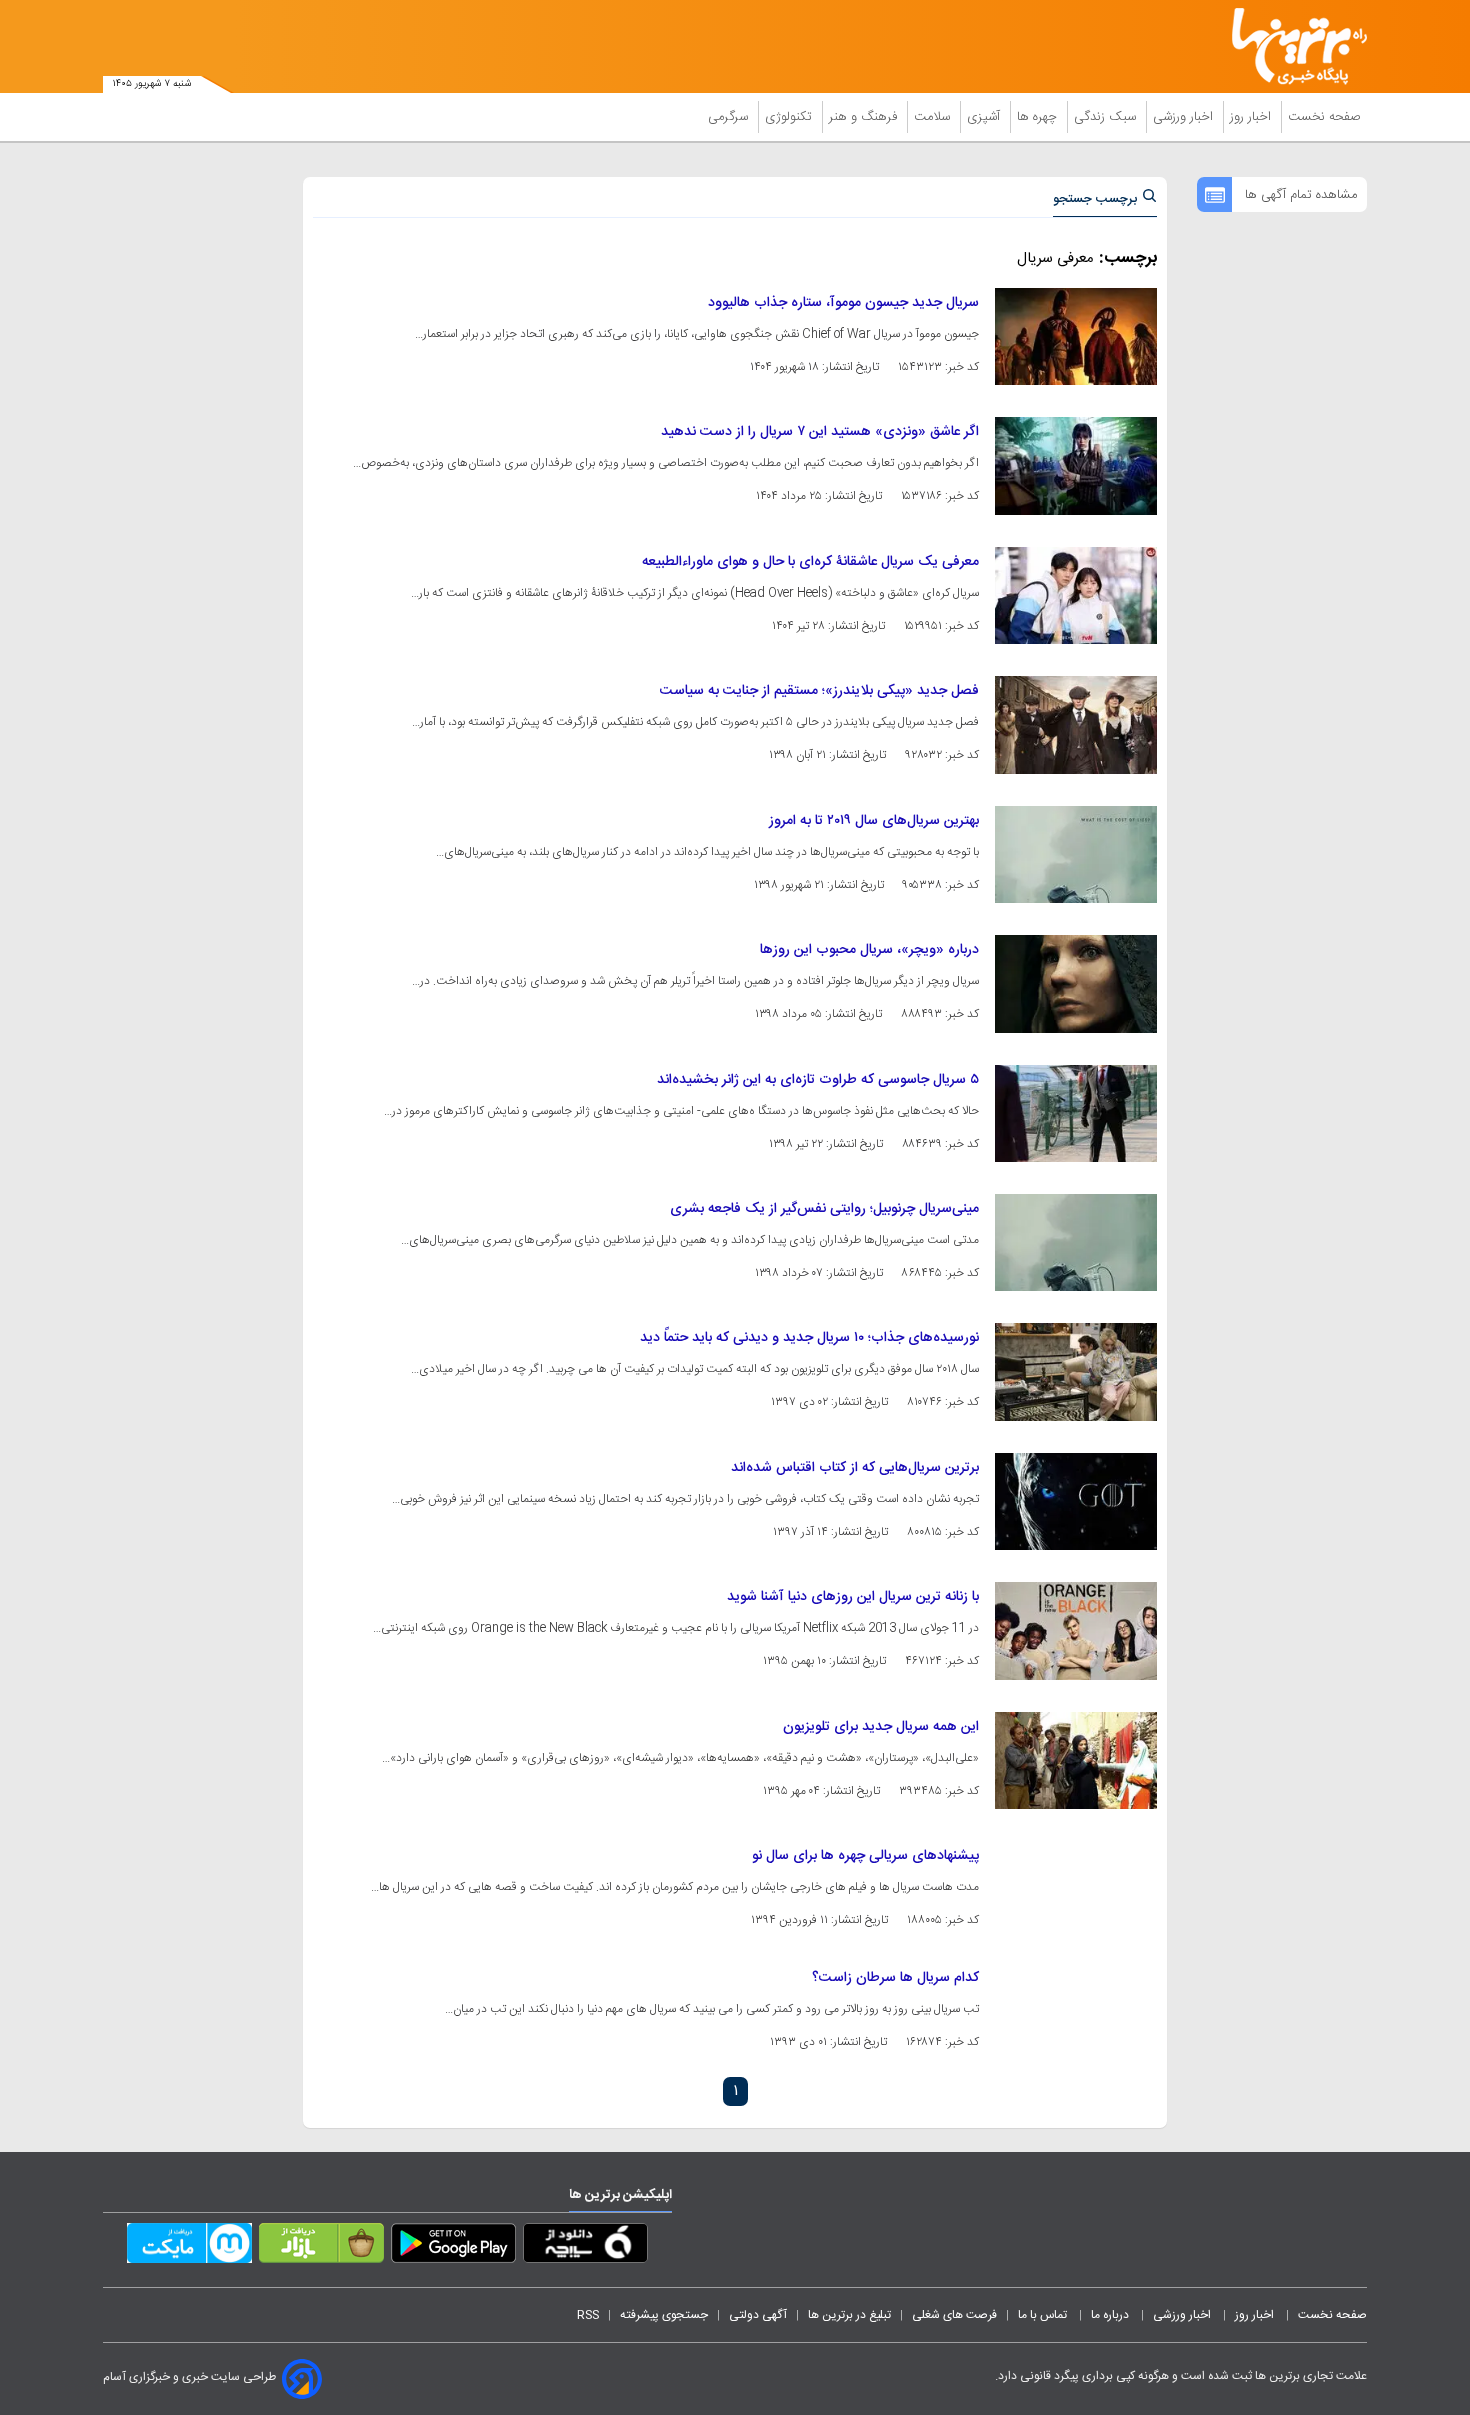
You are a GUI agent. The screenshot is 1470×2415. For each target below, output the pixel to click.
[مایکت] (189, 2247)
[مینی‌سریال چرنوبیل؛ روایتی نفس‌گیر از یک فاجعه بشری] (1076, 1242)
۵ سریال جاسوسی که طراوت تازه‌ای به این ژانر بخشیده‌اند (818, 1080)
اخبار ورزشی (1185, 117)
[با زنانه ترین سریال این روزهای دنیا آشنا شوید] (1076, 1630)
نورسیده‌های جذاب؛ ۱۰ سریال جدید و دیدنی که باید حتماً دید (809, 1338)
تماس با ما (1044, 2315)
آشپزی (985, 117)
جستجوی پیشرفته (664, 2315)
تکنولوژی (790, 117)
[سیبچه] (585, 2247)
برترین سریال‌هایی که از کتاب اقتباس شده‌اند (855, 1468)
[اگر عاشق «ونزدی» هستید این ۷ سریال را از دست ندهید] (1076, 465)
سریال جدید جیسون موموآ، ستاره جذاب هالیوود (843, 303)
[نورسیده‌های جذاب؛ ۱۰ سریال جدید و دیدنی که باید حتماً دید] (1076, 1371)
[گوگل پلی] (453, 2247)
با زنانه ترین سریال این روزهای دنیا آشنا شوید (853, 1597)
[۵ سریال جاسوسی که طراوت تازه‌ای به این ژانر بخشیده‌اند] (1076, 1113)
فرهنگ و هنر (865, 117)
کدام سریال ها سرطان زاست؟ (895, 1978)
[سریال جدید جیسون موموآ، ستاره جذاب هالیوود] (1076, 336)
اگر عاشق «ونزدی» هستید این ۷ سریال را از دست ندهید (820, 432)
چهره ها (1039, 117)
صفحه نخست (1324, 117)
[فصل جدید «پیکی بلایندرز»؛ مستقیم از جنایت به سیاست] (1076, 724)
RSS (588, 2315)
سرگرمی (730, 117)
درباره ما (1111, 2315)
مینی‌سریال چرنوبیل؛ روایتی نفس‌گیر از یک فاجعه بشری (824, 1209)
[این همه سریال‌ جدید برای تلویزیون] (1076, 1760)
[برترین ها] (1291, 46)
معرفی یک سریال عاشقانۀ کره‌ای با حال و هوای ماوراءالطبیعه (810, 562)
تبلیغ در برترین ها (849, 2315)
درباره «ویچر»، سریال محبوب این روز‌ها (869, 950)
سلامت (934, 117)
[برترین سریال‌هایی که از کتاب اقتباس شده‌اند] (1076, 1501)
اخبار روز (1252, 117)
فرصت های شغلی (954, 2315)
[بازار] (321, 2247)
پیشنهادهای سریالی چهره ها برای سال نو (865, 1856)
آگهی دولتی (758, 2315)
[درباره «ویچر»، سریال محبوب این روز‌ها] (1076, 983)
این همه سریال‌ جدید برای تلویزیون (881, 1727)
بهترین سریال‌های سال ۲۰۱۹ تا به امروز (874, 821)
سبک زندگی (1107, 117)
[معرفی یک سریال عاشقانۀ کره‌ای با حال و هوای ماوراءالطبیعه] (1076, 595)
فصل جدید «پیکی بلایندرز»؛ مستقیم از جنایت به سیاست (819, 691)
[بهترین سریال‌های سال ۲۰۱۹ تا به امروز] (1076, 854)
